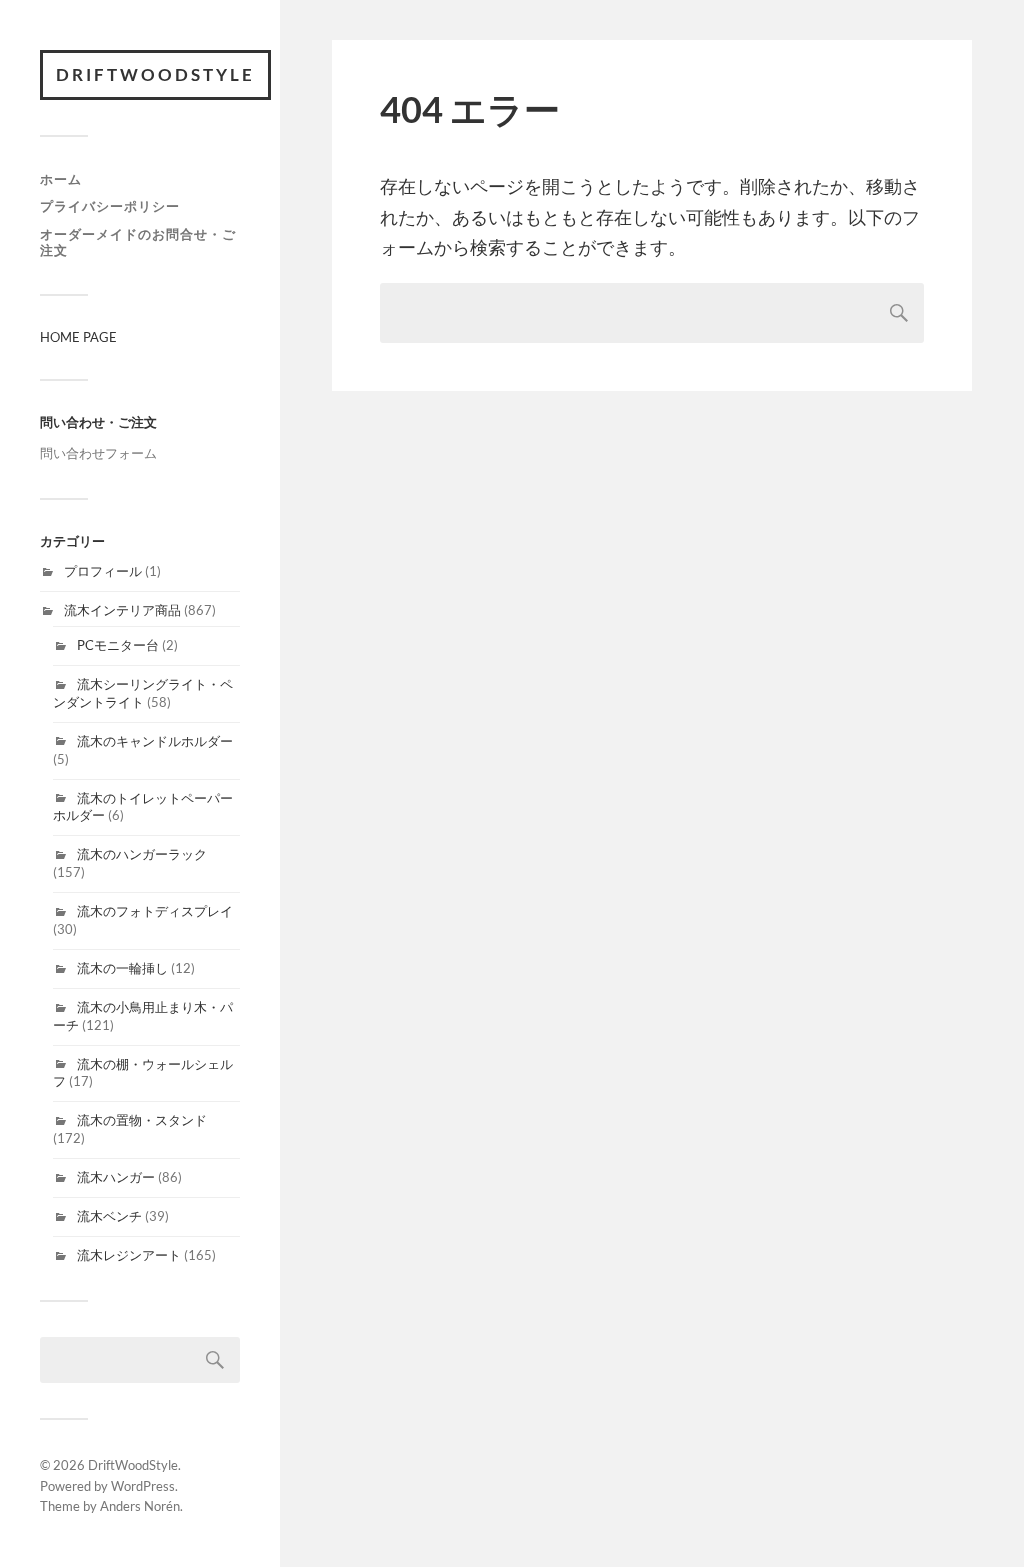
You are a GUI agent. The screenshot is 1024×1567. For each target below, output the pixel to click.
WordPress (143, 1486)
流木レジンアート (129, 1255)
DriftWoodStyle (155, 74)
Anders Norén (140, 1506)
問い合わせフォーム (98, 453)
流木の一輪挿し (122, 968)
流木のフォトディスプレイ (155, 911)
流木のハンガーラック (142, 854)
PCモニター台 (118, 645)
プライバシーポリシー (110, 206)
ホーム (61, 179)
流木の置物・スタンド (142, 1120)
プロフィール (103, 571)
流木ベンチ (109, 1216)
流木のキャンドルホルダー (155, 741)
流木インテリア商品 (122, 610)
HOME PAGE (78, 337)
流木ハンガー (116, 1177)
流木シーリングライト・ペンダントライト (143, 693)
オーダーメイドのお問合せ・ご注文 (138, 242)
